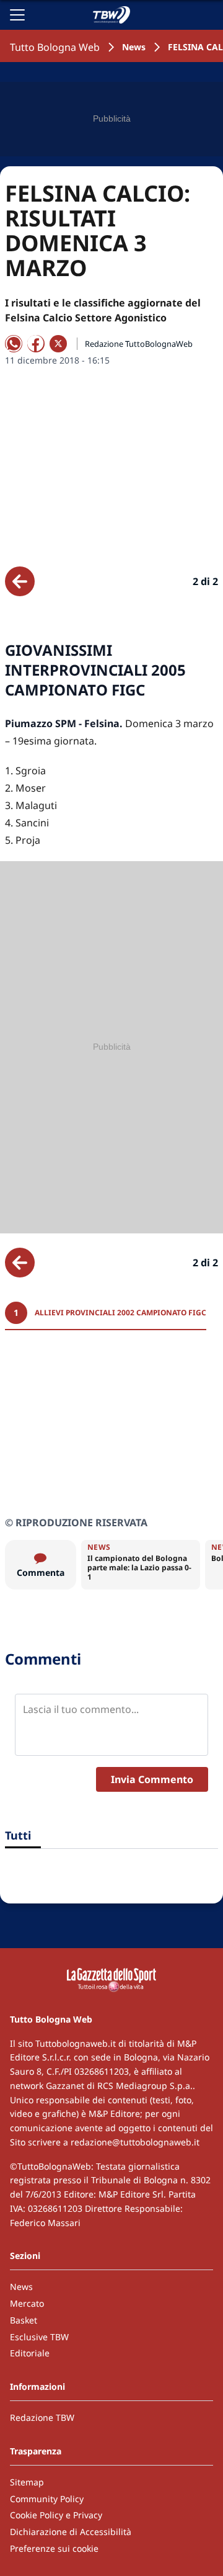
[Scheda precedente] (20, 581)
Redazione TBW (42, 2417)
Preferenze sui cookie (54, 2548)
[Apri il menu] (17, 15)
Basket (24, 2320)
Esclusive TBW (39, 2337)
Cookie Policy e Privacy (56, 2515)
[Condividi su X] (58, 344)
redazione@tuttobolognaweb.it (135, 2142)
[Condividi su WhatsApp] (14, 344)
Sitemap (27, 2482)
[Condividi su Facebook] (36, 344)
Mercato (27, 2303)
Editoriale (30, 2353)
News (134, 47)
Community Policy (47, 2499)
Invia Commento (152, 1779)
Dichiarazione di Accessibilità (71, 2532)
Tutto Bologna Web (55, 47)
